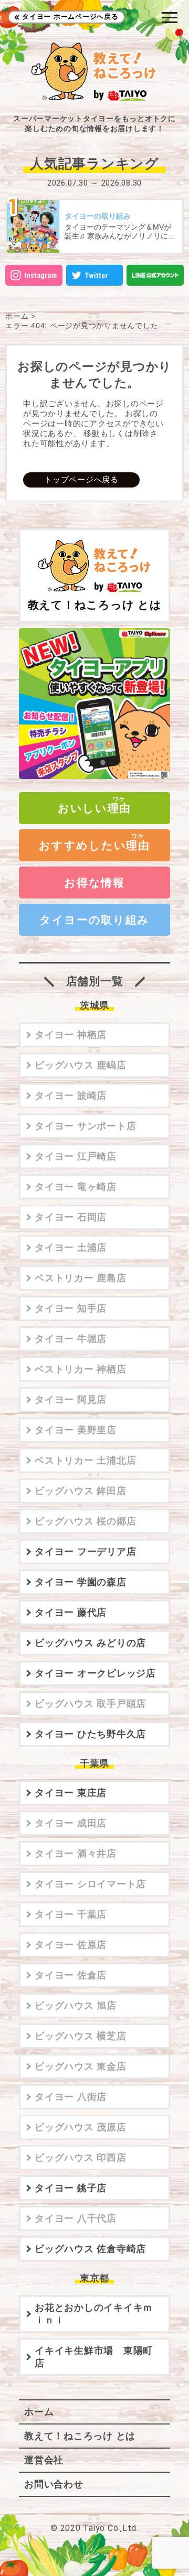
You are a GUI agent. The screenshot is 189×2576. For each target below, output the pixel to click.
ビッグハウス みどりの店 (90, 1643)
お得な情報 (94, 883)
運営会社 (44, 2460)
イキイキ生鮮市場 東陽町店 (94, 2357)
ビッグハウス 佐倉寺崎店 (90, 2249)
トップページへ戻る (81, 479)
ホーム (17, 316)
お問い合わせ (54, 2484)
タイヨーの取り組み (94, 920)
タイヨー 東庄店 (71, 1793)
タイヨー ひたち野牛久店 (90, 1734)
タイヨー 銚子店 (71, 2188)
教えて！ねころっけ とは (95, 605)
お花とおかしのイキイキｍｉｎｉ (94, 2314)
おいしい (94, 808)
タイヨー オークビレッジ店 (95, 1673)
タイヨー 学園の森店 (81, 1582)
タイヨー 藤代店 (71, 1612)
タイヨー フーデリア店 (85, 1552)
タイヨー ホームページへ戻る (70, 17)
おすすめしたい (94, 845)
